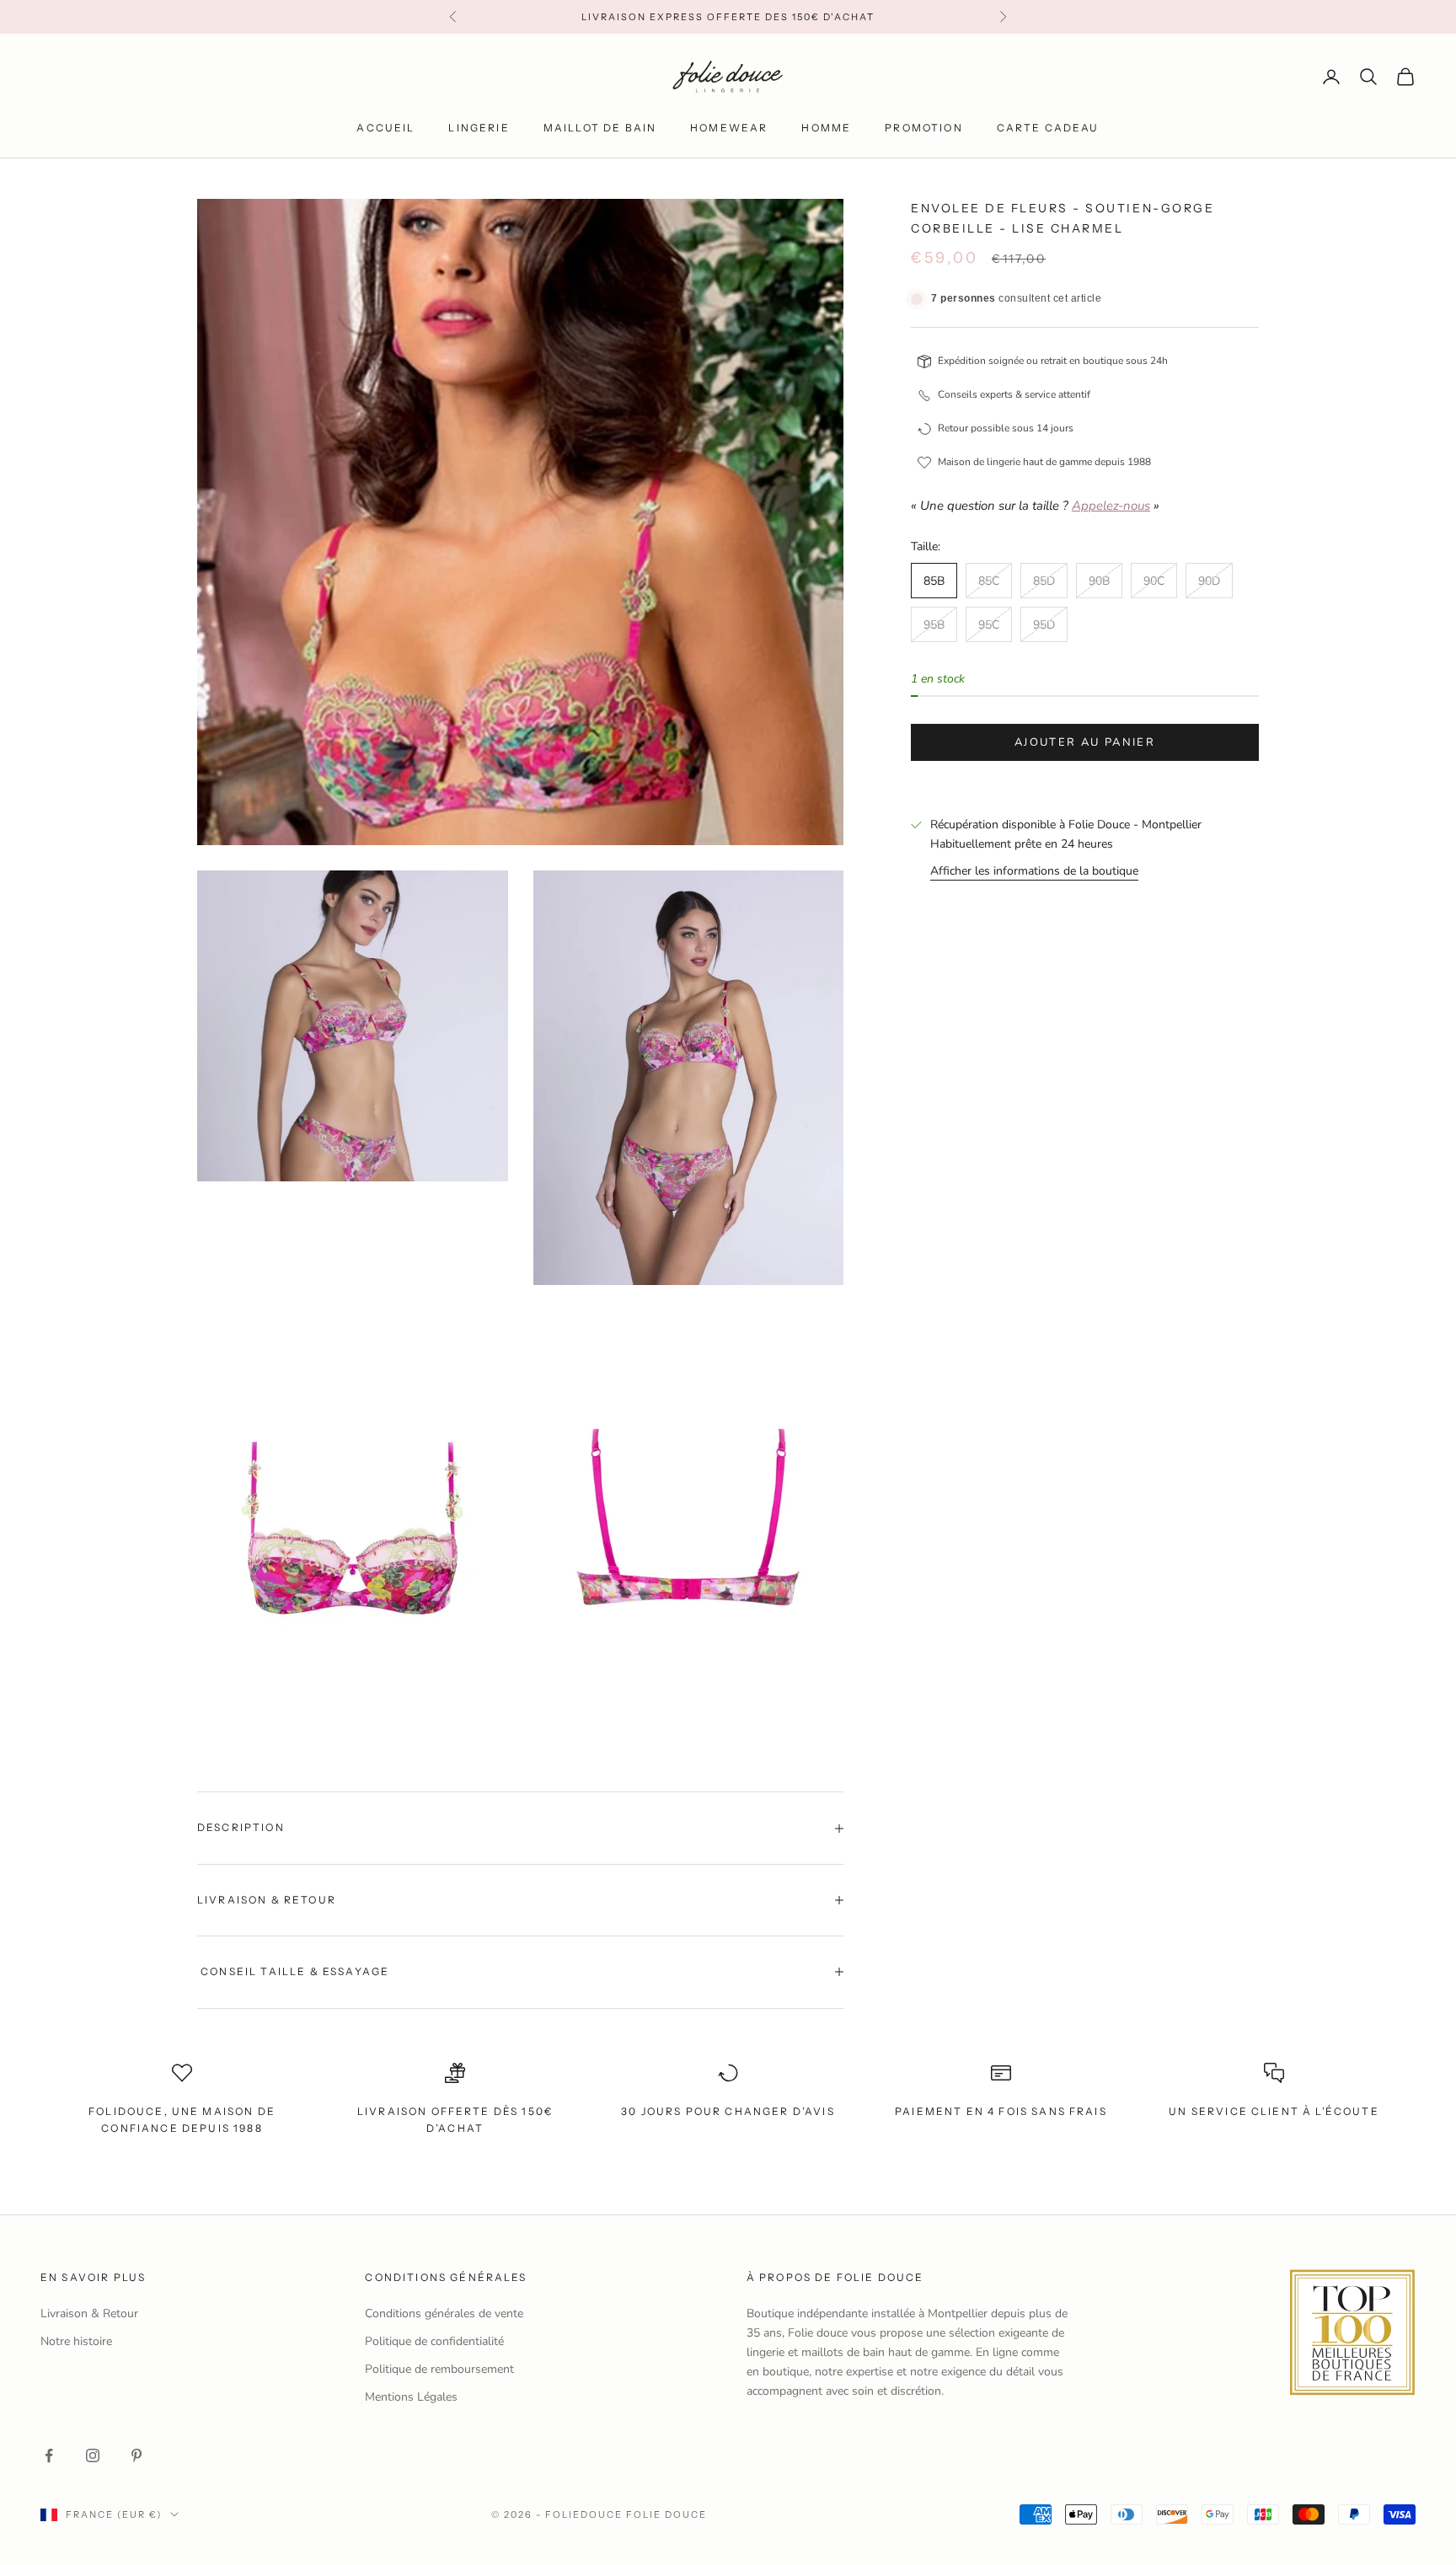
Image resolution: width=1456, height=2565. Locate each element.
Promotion (923, 128)
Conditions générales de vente (444, 2313)
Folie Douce (666, 2514)
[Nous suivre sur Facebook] (49, 2455)
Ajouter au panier (1085, 742)
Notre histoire (76, 2341)
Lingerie (479, 128)
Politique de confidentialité (434, 2341)
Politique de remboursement (439, 2369)
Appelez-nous (1111, 506)
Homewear (729, 128)
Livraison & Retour (89, 2313)
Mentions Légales (411, 2397)
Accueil (385, 128)
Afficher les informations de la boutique (1034, 871)
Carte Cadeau (1048, 128)
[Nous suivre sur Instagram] (93, 2455)
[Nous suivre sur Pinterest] (136, 2455)
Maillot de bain (600, 128)
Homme (826, 128)
